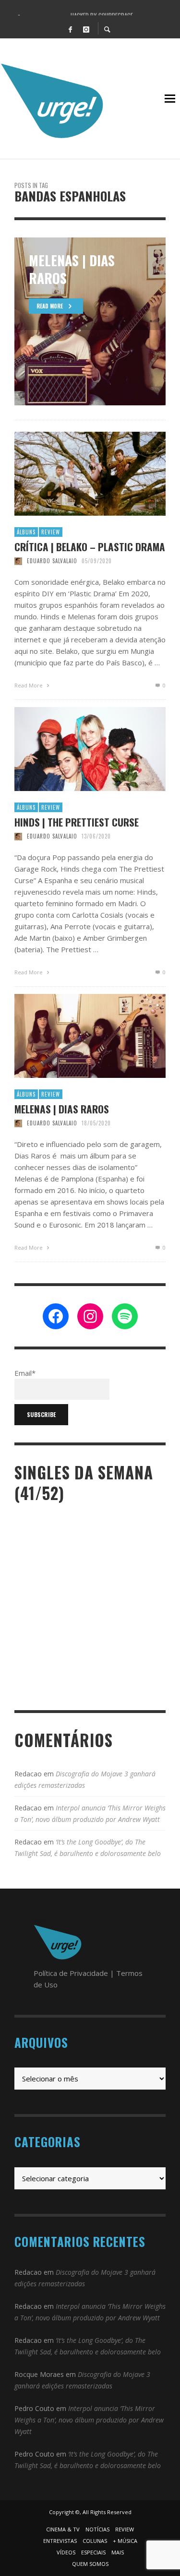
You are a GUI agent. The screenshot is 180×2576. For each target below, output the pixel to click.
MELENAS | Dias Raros (62, 1109)
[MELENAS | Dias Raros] (75, 1036)
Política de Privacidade (71, 1973)
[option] (90, 321)
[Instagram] (86, 29)
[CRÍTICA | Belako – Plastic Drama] (75, 474)
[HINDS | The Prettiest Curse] (75, 749)
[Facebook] (71, 29)
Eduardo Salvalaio (52, 561)
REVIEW (51, 532)
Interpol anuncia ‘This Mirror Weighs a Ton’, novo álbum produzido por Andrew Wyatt (89, 2420)
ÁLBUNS (26, 532)
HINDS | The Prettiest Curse (77, 822)
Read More (29, 685)
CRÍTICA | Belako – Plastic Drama (90, 547)
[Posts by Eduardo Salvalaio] (18, 561)
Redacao (28, 1774)
